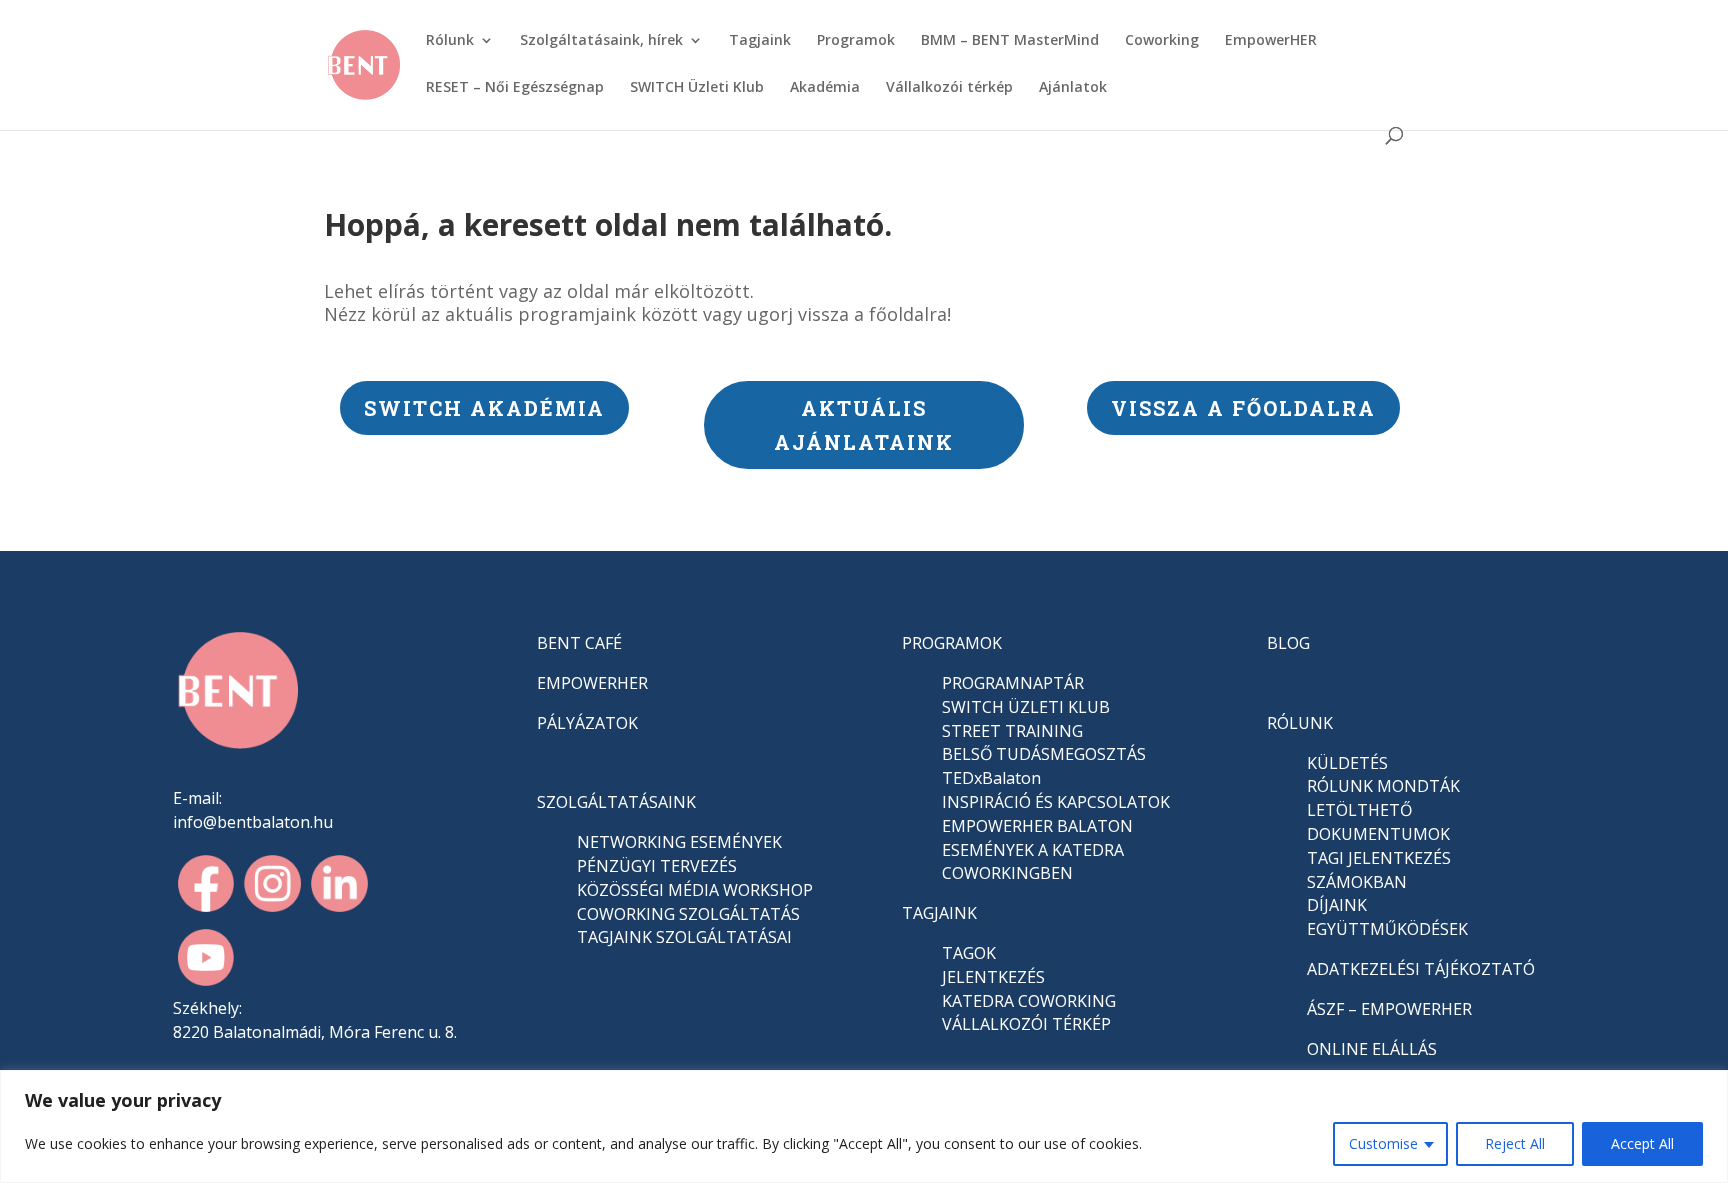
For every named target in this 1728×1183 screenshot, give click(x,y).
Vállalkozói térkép (949, 88)
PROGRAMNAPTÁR (1013, 683)
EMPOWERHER (592, 683)
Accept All (1642, 1143)
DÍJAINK (1337, 905)
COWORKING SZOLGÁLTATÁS (688, 914)
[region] (864, 1126)
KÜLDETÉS (1347, 763)
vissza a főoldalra (1243, 408)
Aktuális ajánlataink (864, 425)
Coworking (1162, 41)
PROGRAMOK (952, 643)
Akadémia (825, 88)
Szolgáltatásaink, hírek (601, 41)
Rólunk (450, 41)
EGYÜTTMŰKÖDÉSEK (1387, 929)
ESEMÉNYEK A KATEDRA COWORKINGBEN (1033, 862)
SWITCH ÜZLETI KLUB (1026, 707)
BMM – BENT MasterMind (1010, 41)
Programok (856, 41)
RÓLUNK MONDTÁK (1383, 786)
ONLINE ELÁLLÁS (1372, 1049)
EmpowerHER (1271, 41)
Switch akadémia (484, 408)
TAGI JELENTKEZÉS (1379, 858)
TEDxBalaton (991, 778)
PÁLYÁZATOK (587, 723)
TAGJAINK (939, 913)
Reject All (1515, 1143)
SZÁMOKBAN (1357, 882)
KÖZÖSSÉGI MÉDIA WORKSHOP (695, 890)
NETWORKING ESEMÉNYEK (679, 842)
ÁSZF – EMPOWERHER (1389, 1009)
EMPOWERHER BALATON (1037, 826)
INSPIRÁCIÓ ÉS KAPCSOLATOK (1056, 802)
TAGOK (969, 953)
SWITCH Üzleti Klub (697, 88)
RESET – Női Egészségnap (515, 88)
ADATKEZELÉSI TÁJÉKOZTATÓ (1421, 969)
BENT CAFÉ (579, 643)
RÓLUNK (1300, 723)
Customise (1383, 1143)
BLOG (1288, 643)
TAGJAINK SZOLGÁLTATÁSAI (684, 937)
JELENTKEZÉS (993, 977)
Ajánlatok (1073, 88)
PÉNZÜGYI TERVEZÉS (657, 866)
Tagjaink (760, 41)
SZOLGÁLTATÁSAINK (616, 802)
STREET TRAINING (1012, 731)
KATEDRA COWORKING (1029, 1001)
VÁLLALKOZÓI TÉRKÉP (1026, 1024)
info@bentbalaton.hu (253, 822)
